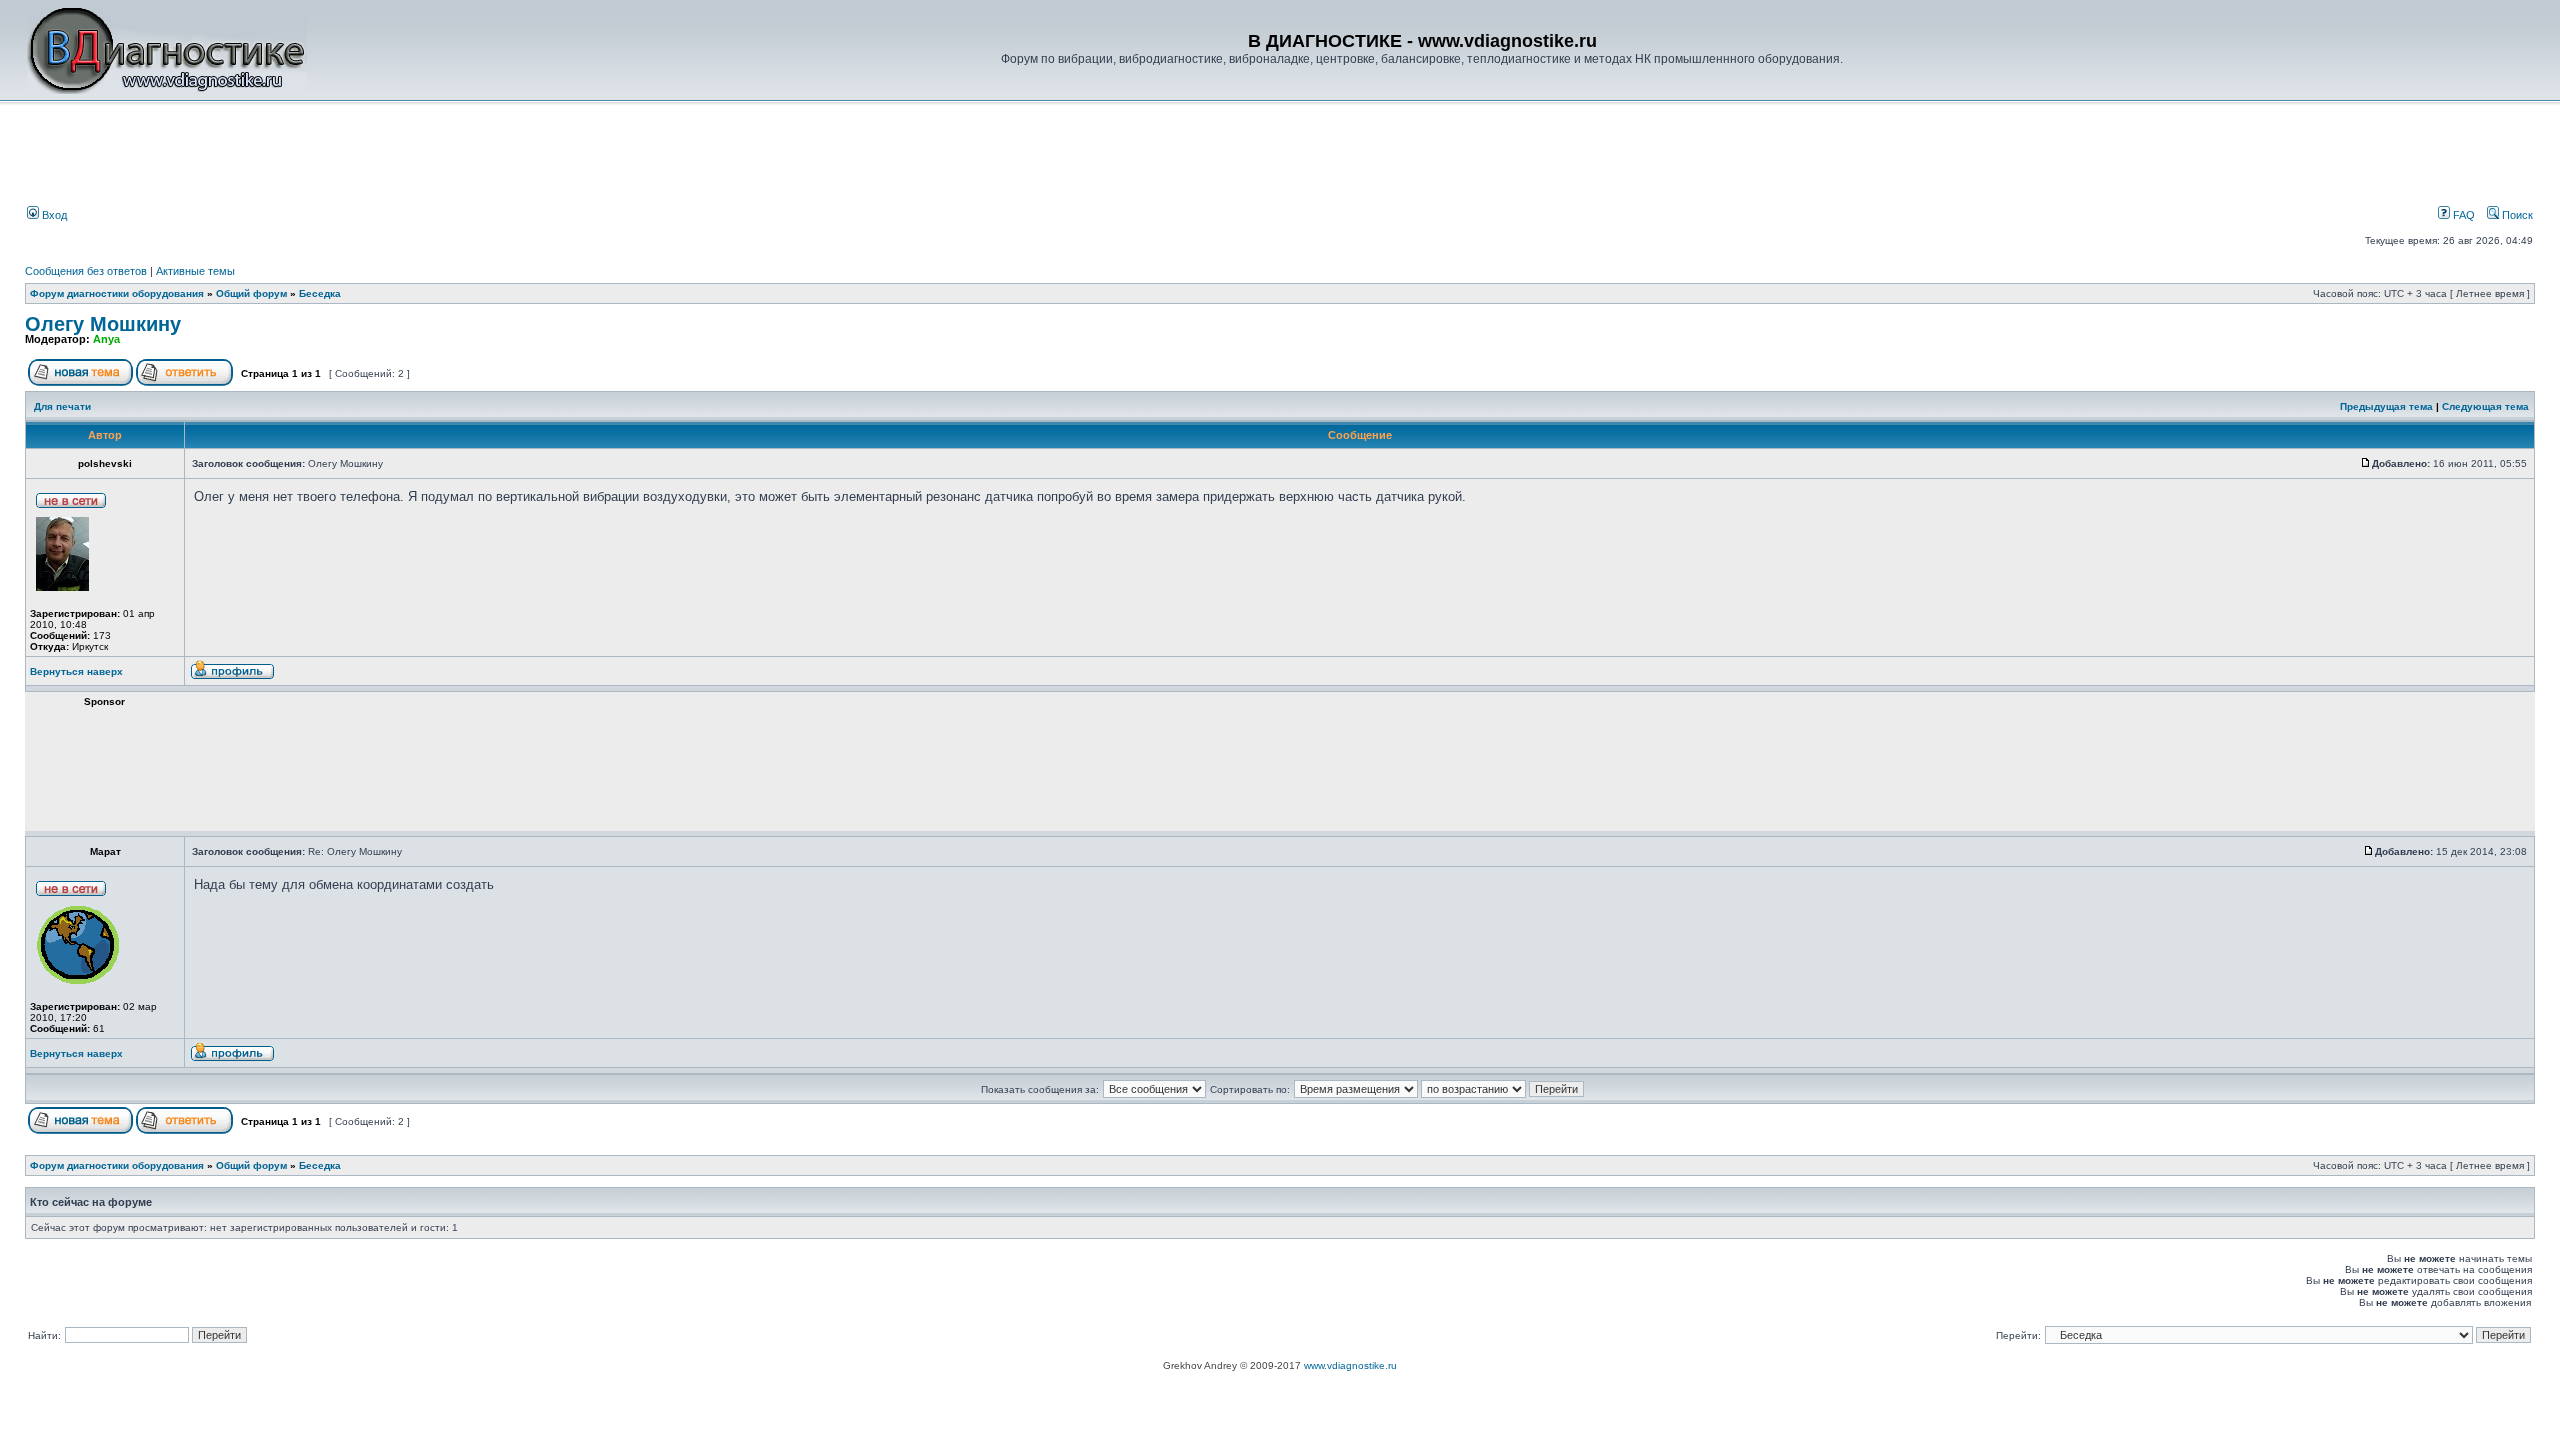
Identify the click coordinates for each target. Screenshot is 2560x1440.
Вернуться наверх (76, 671)
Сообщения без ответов (86, 271)
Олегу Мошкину (103, 324)
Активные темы (195, 271)
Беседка (320, 293)
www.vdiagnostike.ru (1350, 1365)
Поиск (2516, 215)
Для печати (62, 406)
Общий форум (251, 293)
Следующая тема (2485, 406)
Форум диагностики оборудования (117, 293)
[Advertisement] (364, 157)
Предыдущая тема (2386, 406)
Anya (106, 339)
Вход (53, 215)
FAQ (2462, 215)
